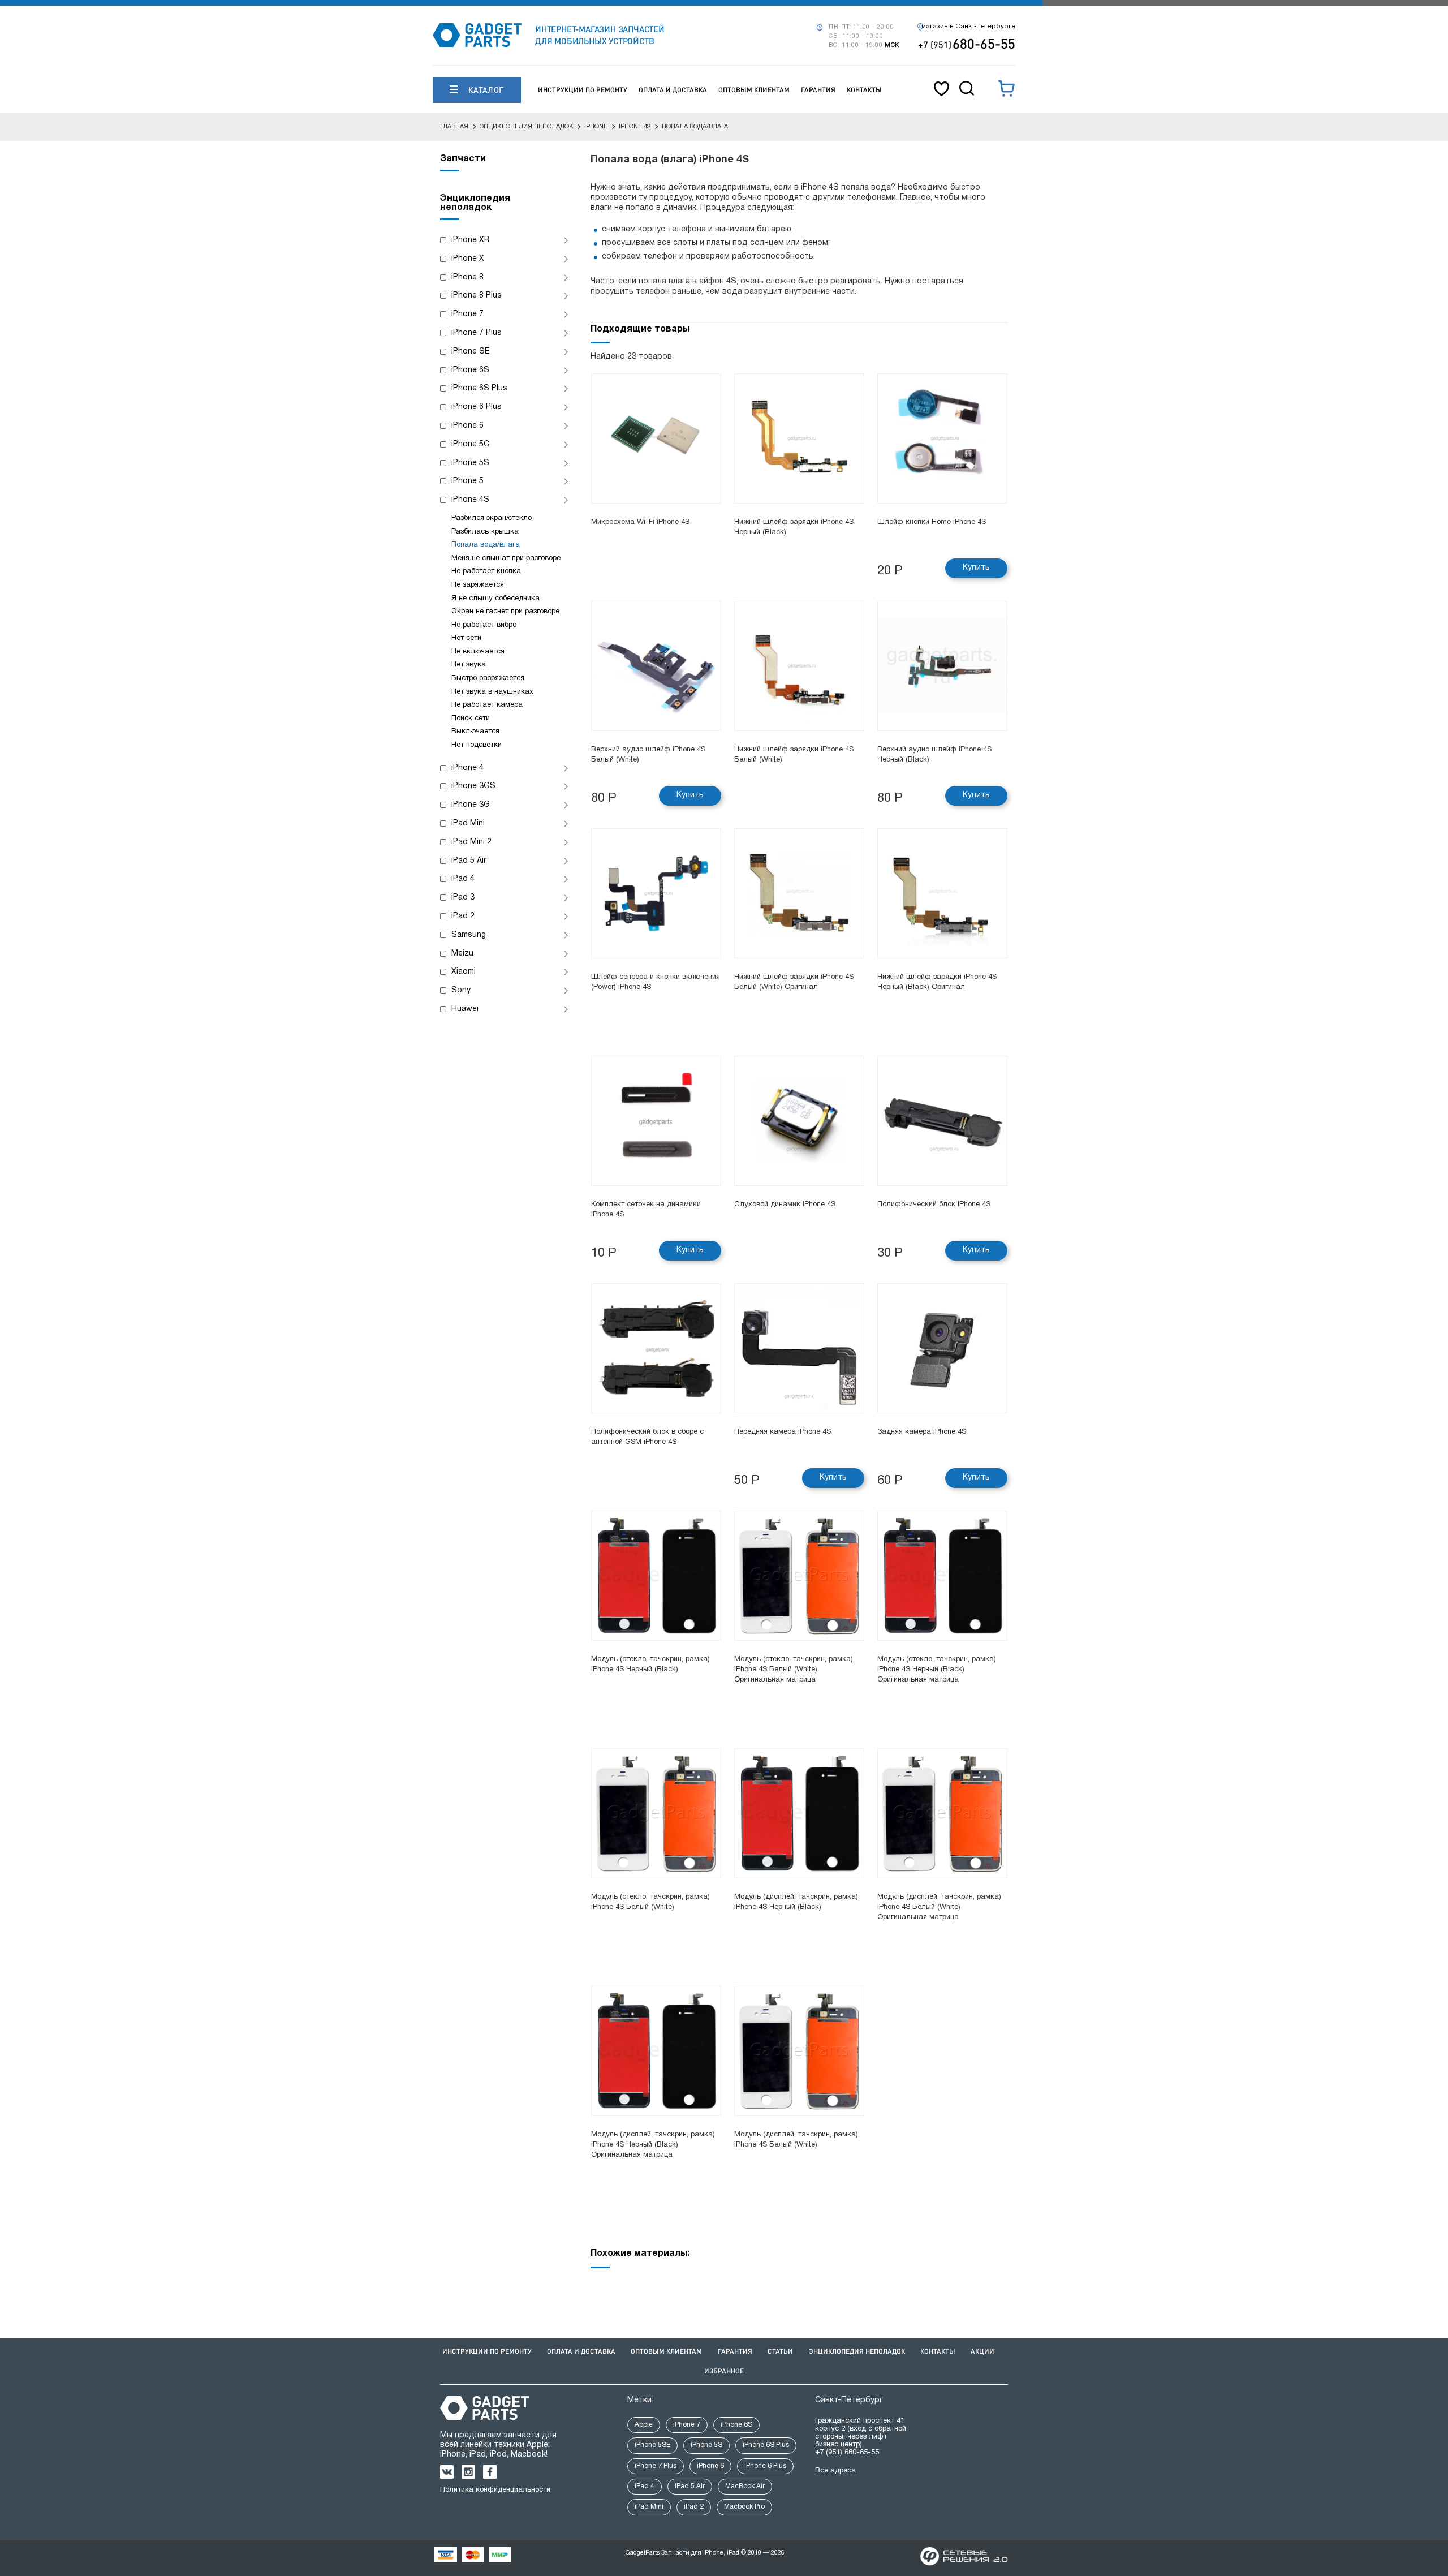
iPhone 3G (471, 805)
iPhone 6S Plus (479, 388)
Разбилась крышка (485, 532)
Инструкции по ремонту (583, 90)
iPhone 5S (470, 463)
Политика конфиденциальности (495, 2490)
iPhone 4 (467, 768)
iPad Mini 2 (471, 842)
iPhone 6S (470, 370)
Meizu (462, 954)
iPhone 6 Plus (477, 407)
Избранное (724, 2371)
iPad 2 (463, 916)
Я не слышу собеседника (495, 599)
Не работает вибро (484, 625)
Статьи (780, 2351)
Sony (461, 990)
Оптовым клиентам (754, 90)
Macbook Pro (744, 2507)
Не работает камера (487, 705)
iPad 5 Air (469, 861)
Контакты (864, 90)
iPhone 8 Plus (477, 296)
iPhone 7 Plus (477, 333)
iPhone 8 (467, 278)
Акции (982, 2351)
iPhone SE (470, 352)
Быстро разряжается (488, 678)
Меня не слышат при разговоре (506, 558)
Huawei (465, 1009)
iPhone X (468, 259)
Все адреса (835, 2471)
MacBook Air (745, 2486)
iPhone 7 (467, 314)
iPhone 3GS (473, 786)
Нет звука (469, 665)
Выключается (475, 732)
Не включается (478, 652)
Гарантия (818, 90)
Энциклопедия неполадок (857, 2351)
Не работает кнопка (486, 571)
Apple (644, 2425)
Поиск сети (471, 719)
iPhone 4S (470, 500)
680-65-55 (967, 43)
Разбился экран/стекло (492, 518)
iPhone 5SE (652, 2445)
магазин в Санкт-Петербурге (968, 27)
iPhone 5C (470, 444)
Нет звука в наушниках (492, 692)
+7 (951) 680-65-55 (847, 2453)
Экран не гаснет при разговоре (505, 612)
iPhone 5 (467, 481)
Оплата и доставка (673, 90)
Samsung (469, 935)
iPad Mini (468, 823)
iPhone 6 (467, 426)
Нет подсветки (477, 745)
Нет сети (466, 638)
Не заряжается (478, 585)
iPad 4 (463, 879)
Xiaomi (464, 972)
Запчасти (463, 159)
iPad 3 (463, 898)
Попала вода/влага (486, 545)
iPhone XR (470, 240)
